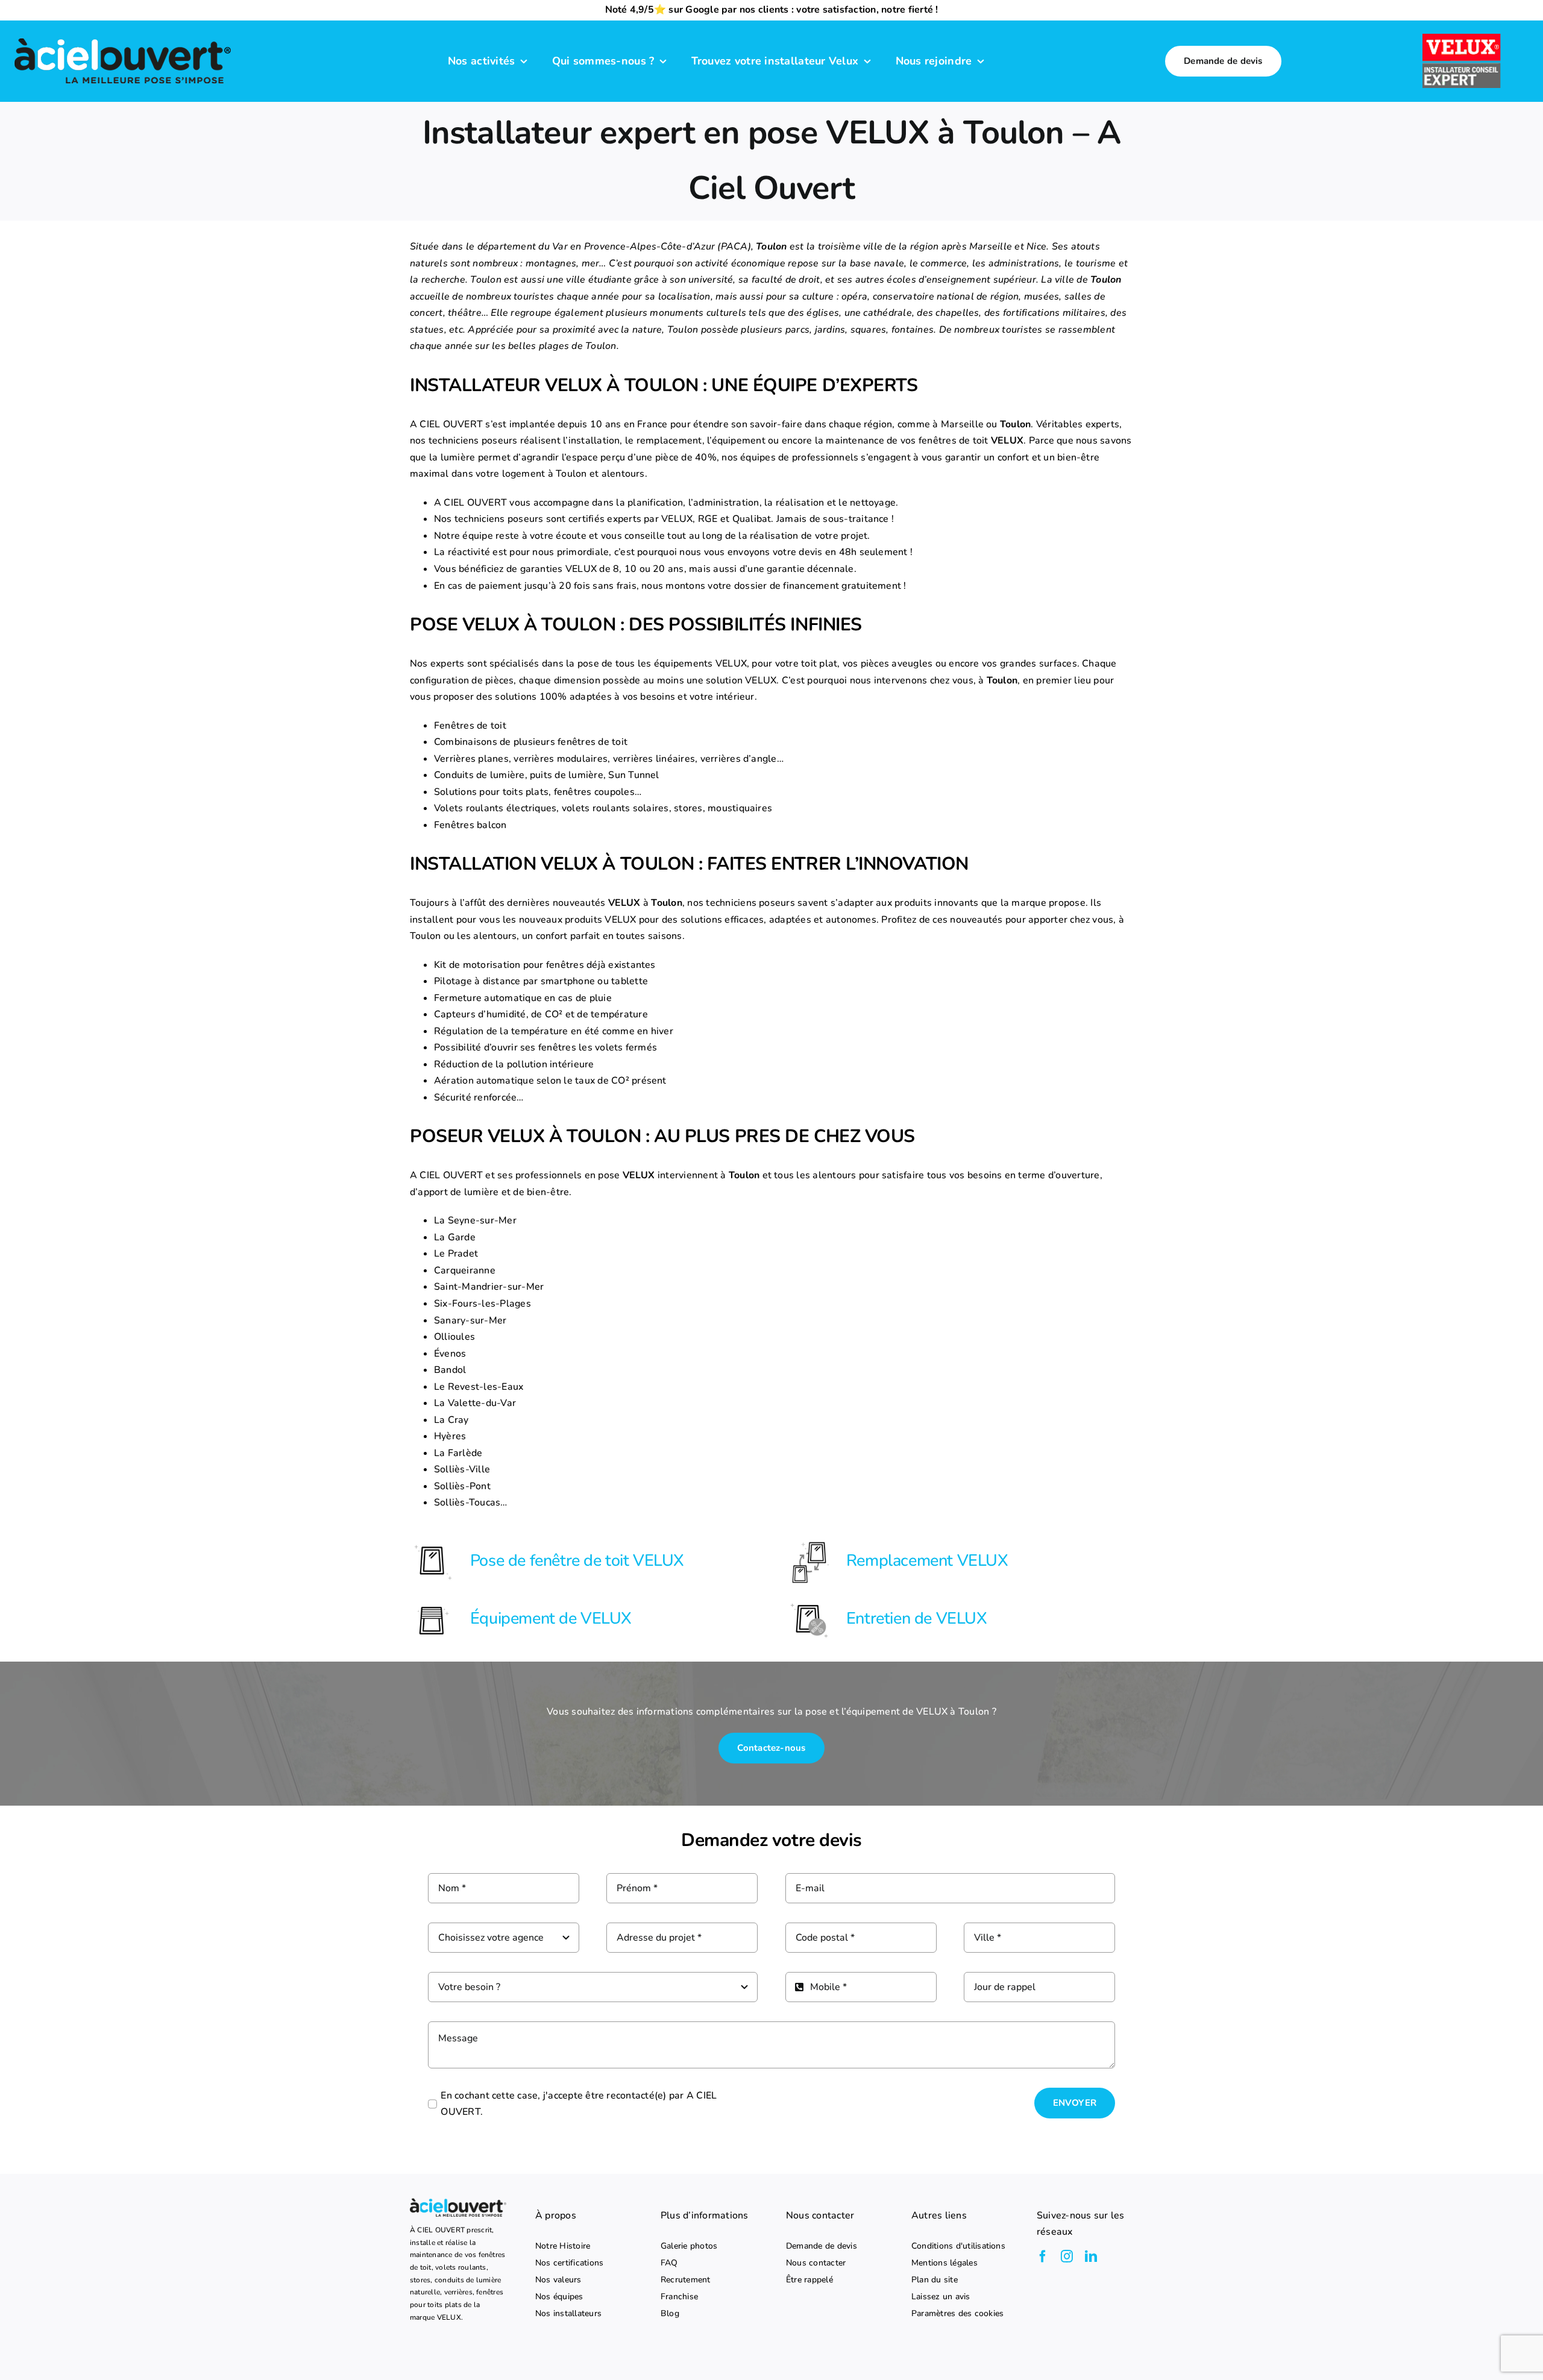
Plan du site (935, 2280)
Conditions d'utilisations (958, 2246)
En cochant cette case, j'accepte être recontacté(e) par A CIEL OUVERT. (579, 2104)
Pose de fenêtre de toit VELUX (577, 1561)
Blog (670, 2314)
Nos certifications (569, 2263)
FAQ (669, 2263)
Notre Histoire (563, 2246)
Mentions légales (944, 2263)
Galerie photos (689, 2246)
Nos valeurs (558, 2280)
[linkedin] (1091, 2256)
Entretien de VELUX (917, 1619)
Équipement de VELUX (551, 1619)
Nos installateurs (568, 2314)
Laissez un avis (941, 2297)
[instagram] (1067, 2256)
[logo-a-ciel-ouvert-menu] (122, 37)
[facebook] (1043, 2256)
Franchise (679, 2297)
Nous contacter (816, 2263)
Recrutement (686, 2280)
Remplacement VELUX (927, 1561)
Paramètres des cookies (957, 2314)
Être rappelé (809, 2280)
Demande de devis (822, 2246)
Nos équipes (559, 2297)
